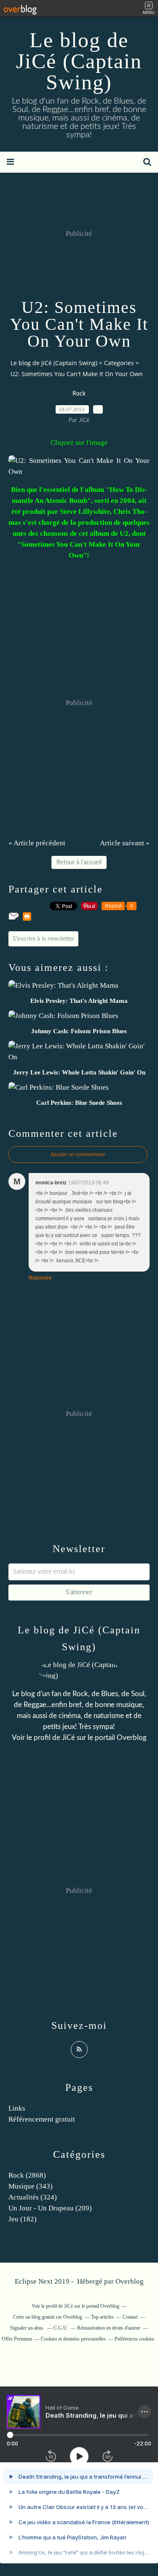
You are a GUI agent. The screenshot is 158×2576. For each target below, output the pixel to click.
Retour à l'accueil (79, 862)
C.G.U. (61, 2328)
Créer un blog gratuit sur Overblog (48, 2317)
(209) (50, 2208)
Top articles (102, 2317)
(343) (31, 2186)
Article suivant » (125, 843)
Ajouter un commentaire (78, 1154)
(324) (33, 2197)
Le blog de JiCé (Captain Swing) (79, 61)
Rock (79, 394)
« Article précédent (37, 843)
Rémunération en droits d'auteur (109, 2328)
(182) (23, 2219)
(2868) (27, 2175)
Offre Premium (17, 2339)
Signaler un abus (27, 2328)
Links (17, 2108)
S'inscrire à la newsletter (43, 939)
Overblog (130, 2281)
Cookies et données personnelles (73, 2339)
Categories (119, 363)
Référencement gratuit (42, 2119)
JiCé (68, 1738)
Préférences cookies (134, 2339)
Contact (130, 2317)
